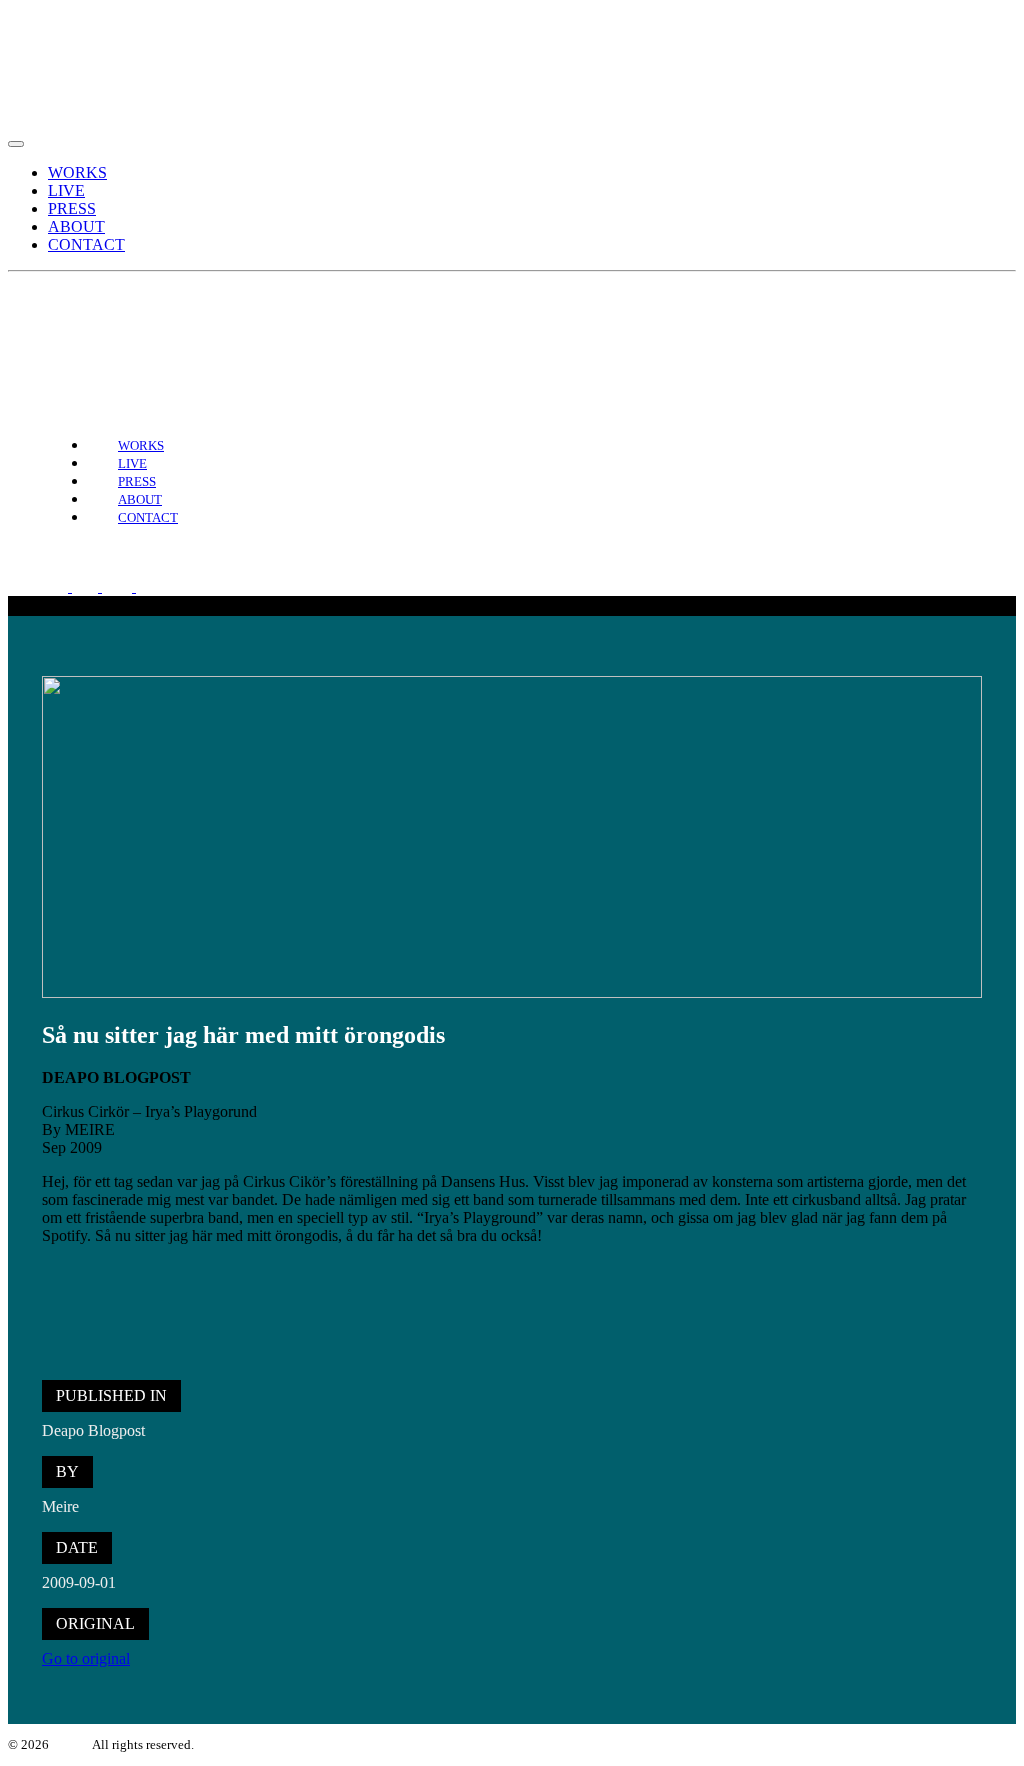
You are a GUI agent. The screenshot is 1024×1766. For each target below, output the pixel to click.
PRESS (72, 208)
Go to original (86, 1658)
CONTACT (86, 244)
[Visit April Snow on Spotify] (25, 324)
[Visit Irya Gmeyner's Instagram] (89, 324)
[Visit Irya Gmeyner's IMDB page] (131, 324)
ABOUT (76, 226)
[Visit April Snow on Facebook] (57, 324)
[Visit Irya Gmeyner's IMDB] (161, 586)
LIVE (66, 190)
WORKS (77, 172)
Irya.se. (71, 1744)
